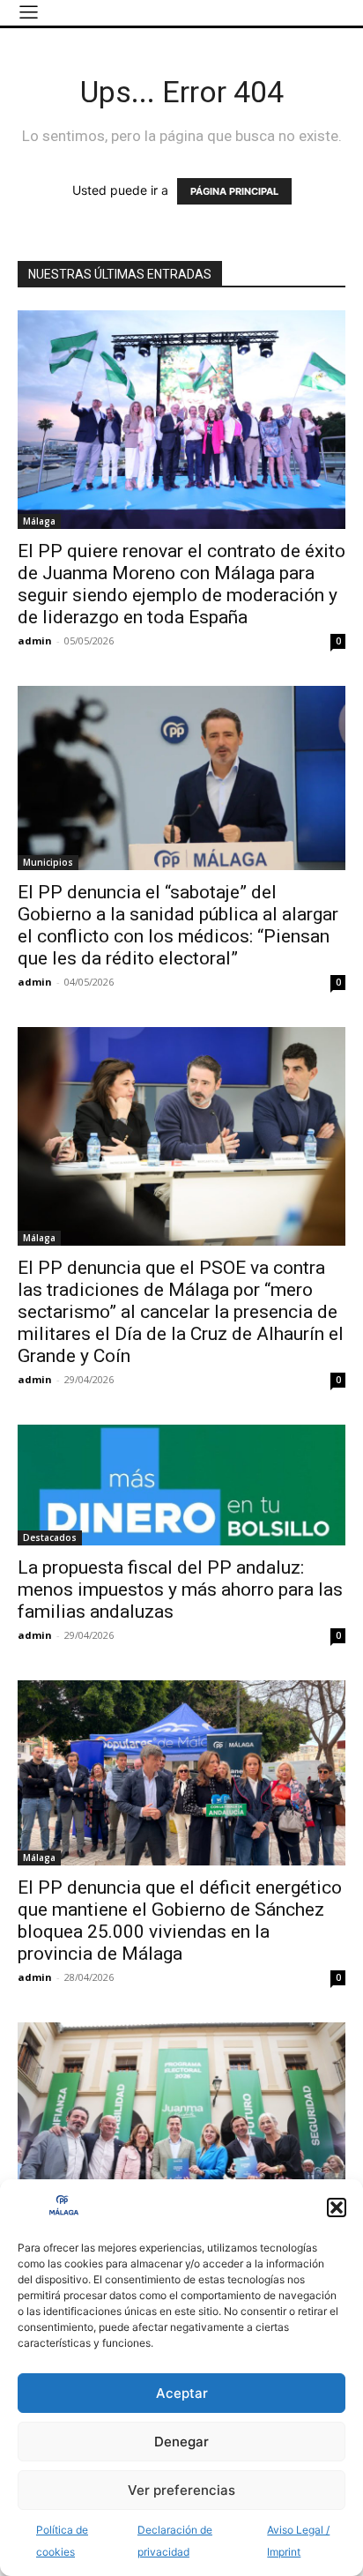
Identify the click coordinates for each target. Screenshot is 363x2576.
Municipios (48, 862)
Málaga (39, 521)
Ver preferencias (181, 2490)
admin (35, 640)
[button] (337, 2207)
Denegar (181, 2442)
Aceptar (182, 2393)
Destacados (50, 1537)
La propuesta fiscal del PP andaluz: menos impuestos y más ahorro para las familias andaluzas (180, 1590)
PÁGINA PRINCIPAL (234, 191)
